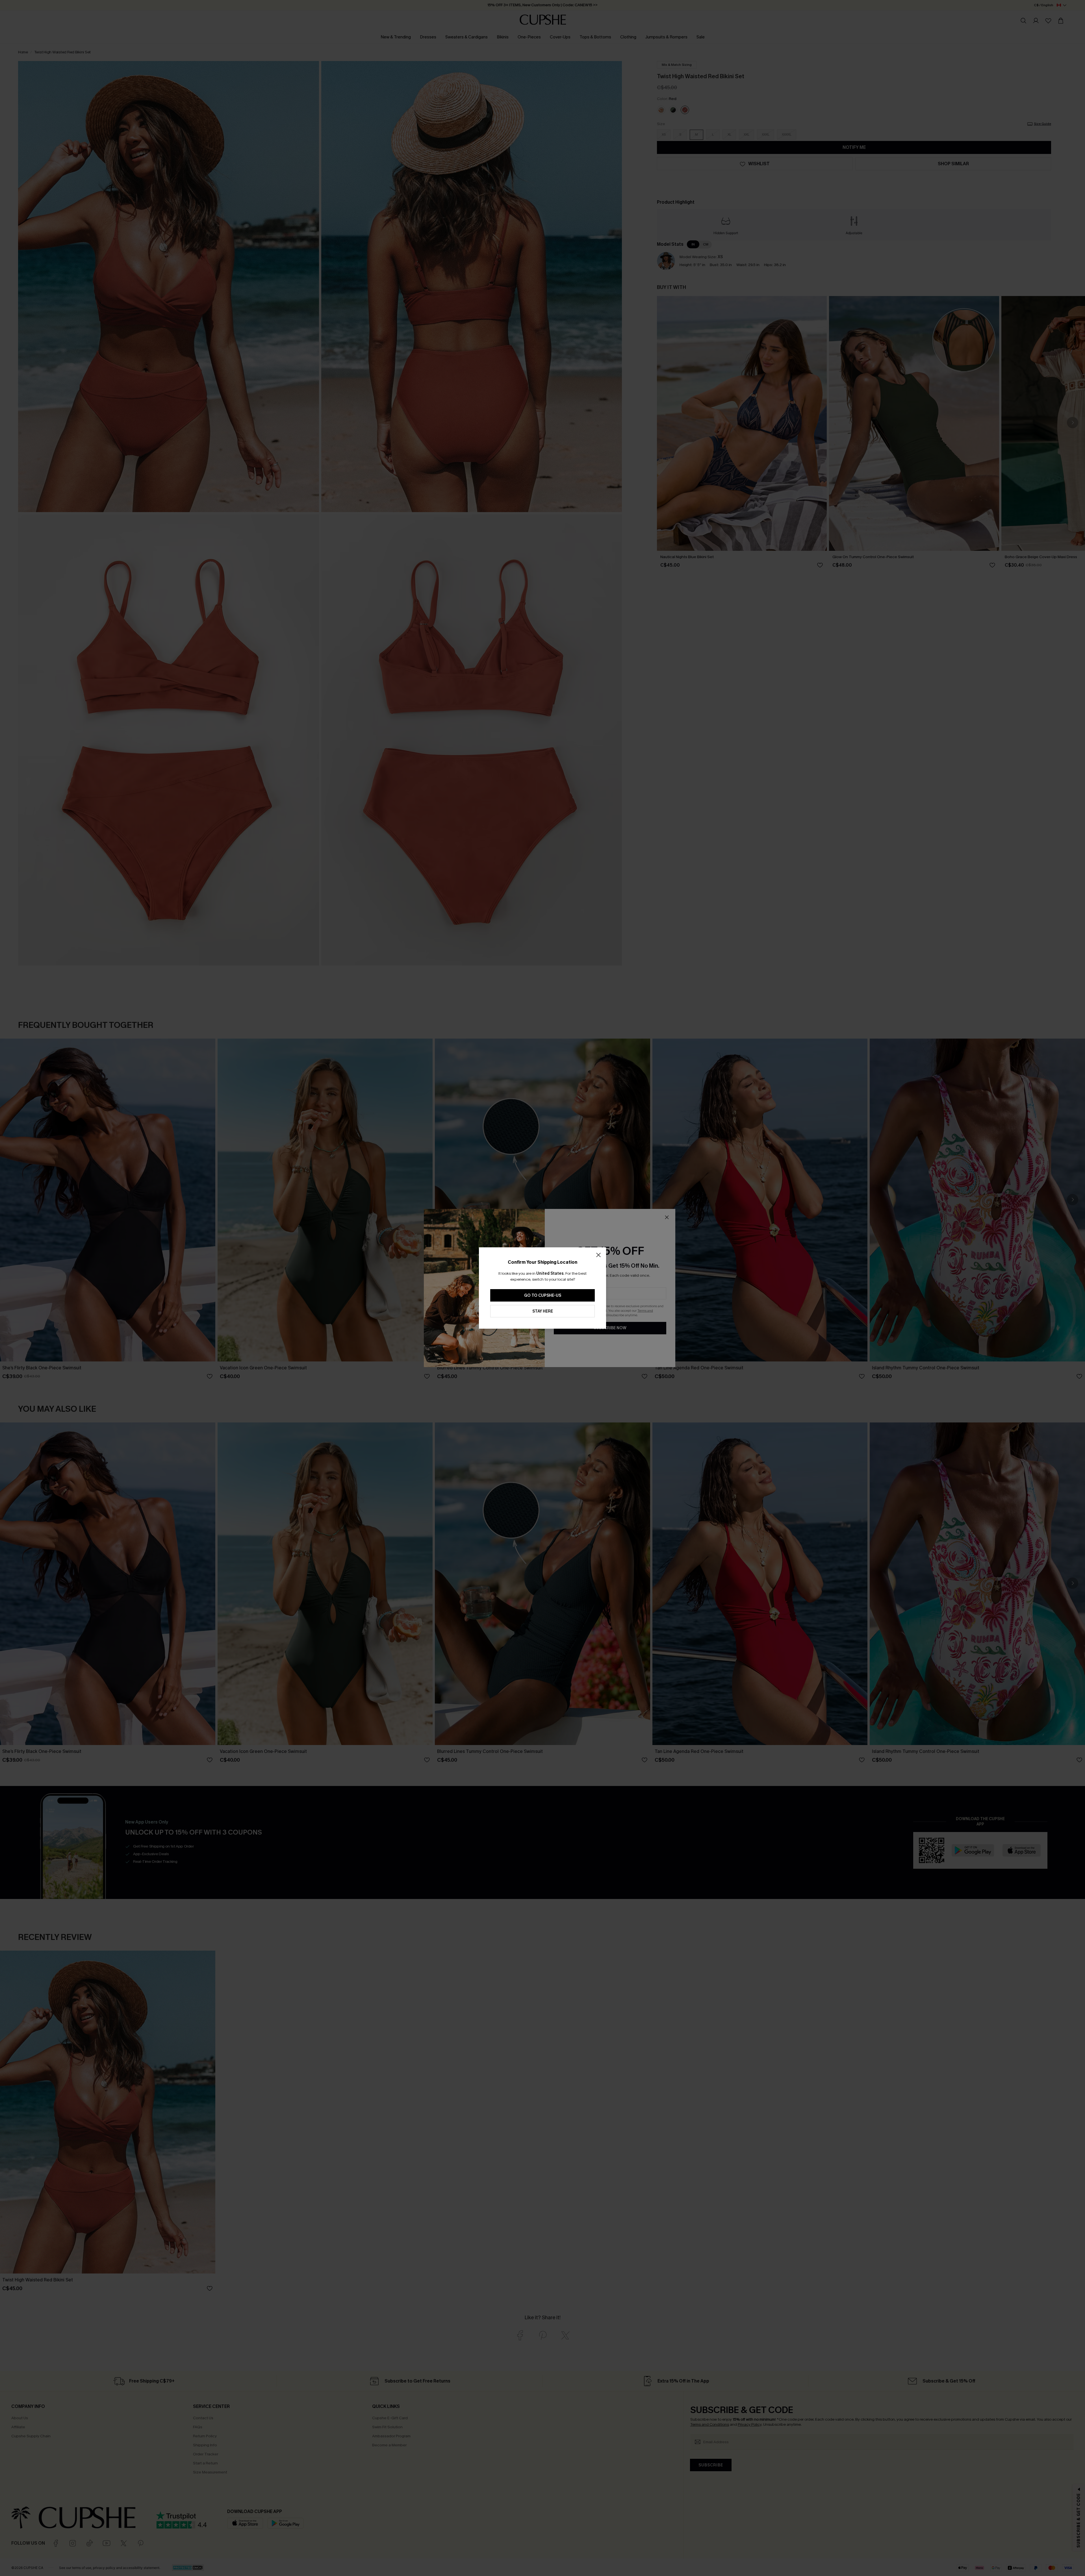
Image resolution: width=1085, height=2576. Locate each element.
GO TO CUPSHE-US (543, 1295)
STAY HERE (543, 1311)
